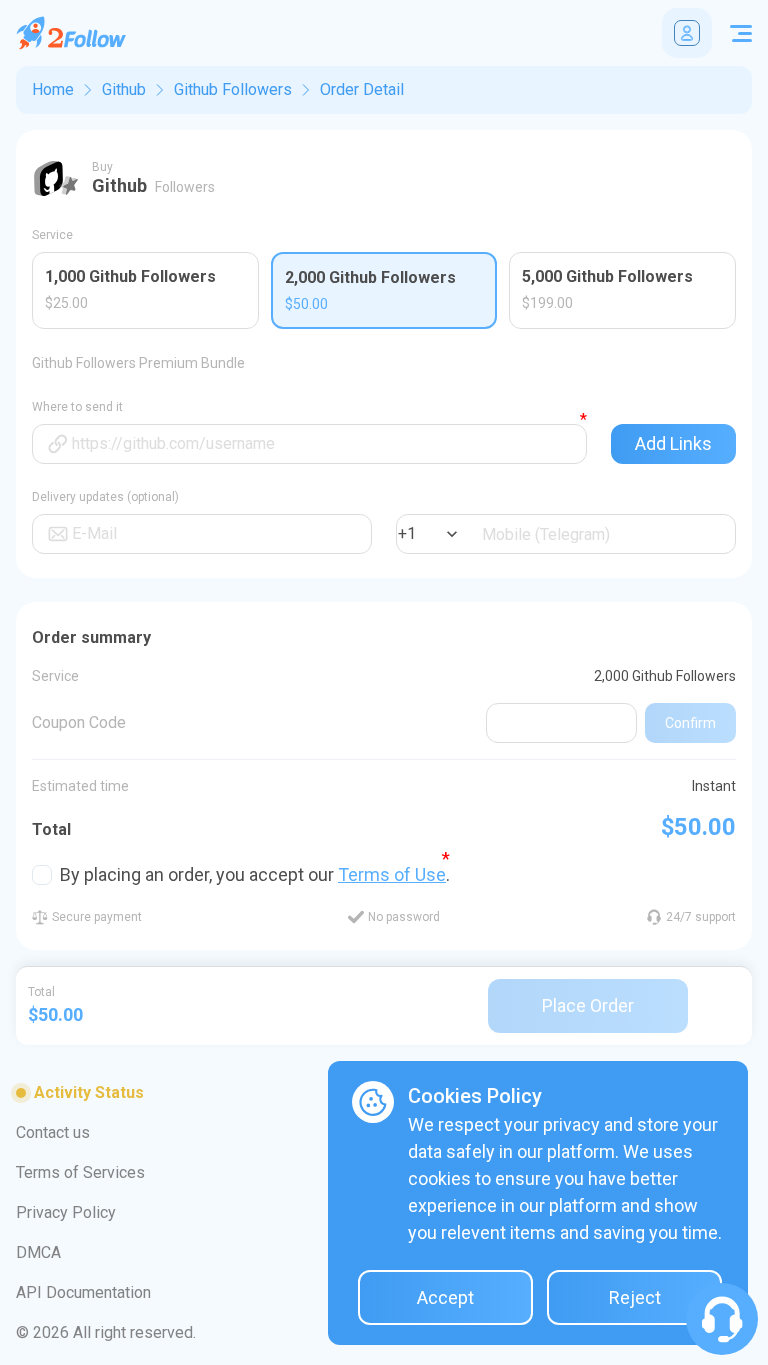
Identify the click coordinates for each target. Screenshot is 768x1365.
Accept (445, 1297)
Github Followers (233, 89)
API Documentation (83, 1292)
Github (124, 89)
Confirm (690, 723)
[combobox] (400, 534)
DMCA (38, 1252)
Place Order (588, 1005)
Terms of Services (80, 1172)
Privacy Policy (66, 1212)
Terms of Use (392, 874)
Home (53, 89)
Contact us (53, 1132)
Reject (635, 1297)
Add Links (673, 443)
